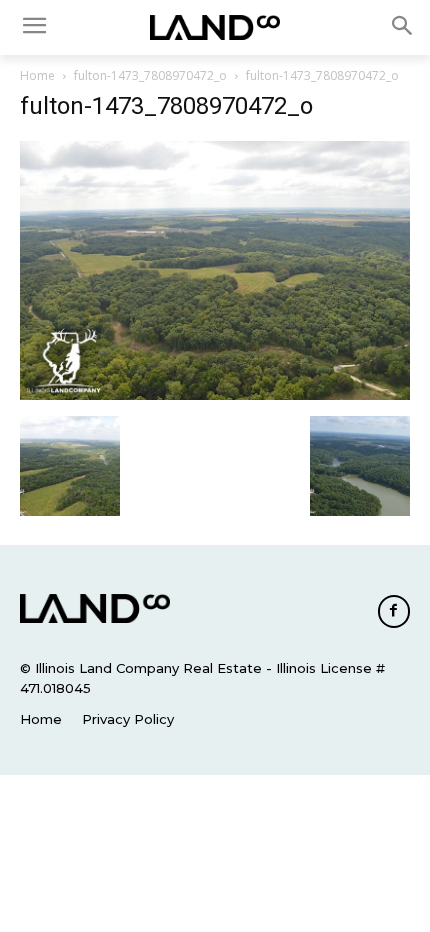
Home (37, 75)
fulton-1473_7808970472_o (150, 75)
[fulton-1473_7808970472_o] (215, 395)
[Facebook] (394, 611)
